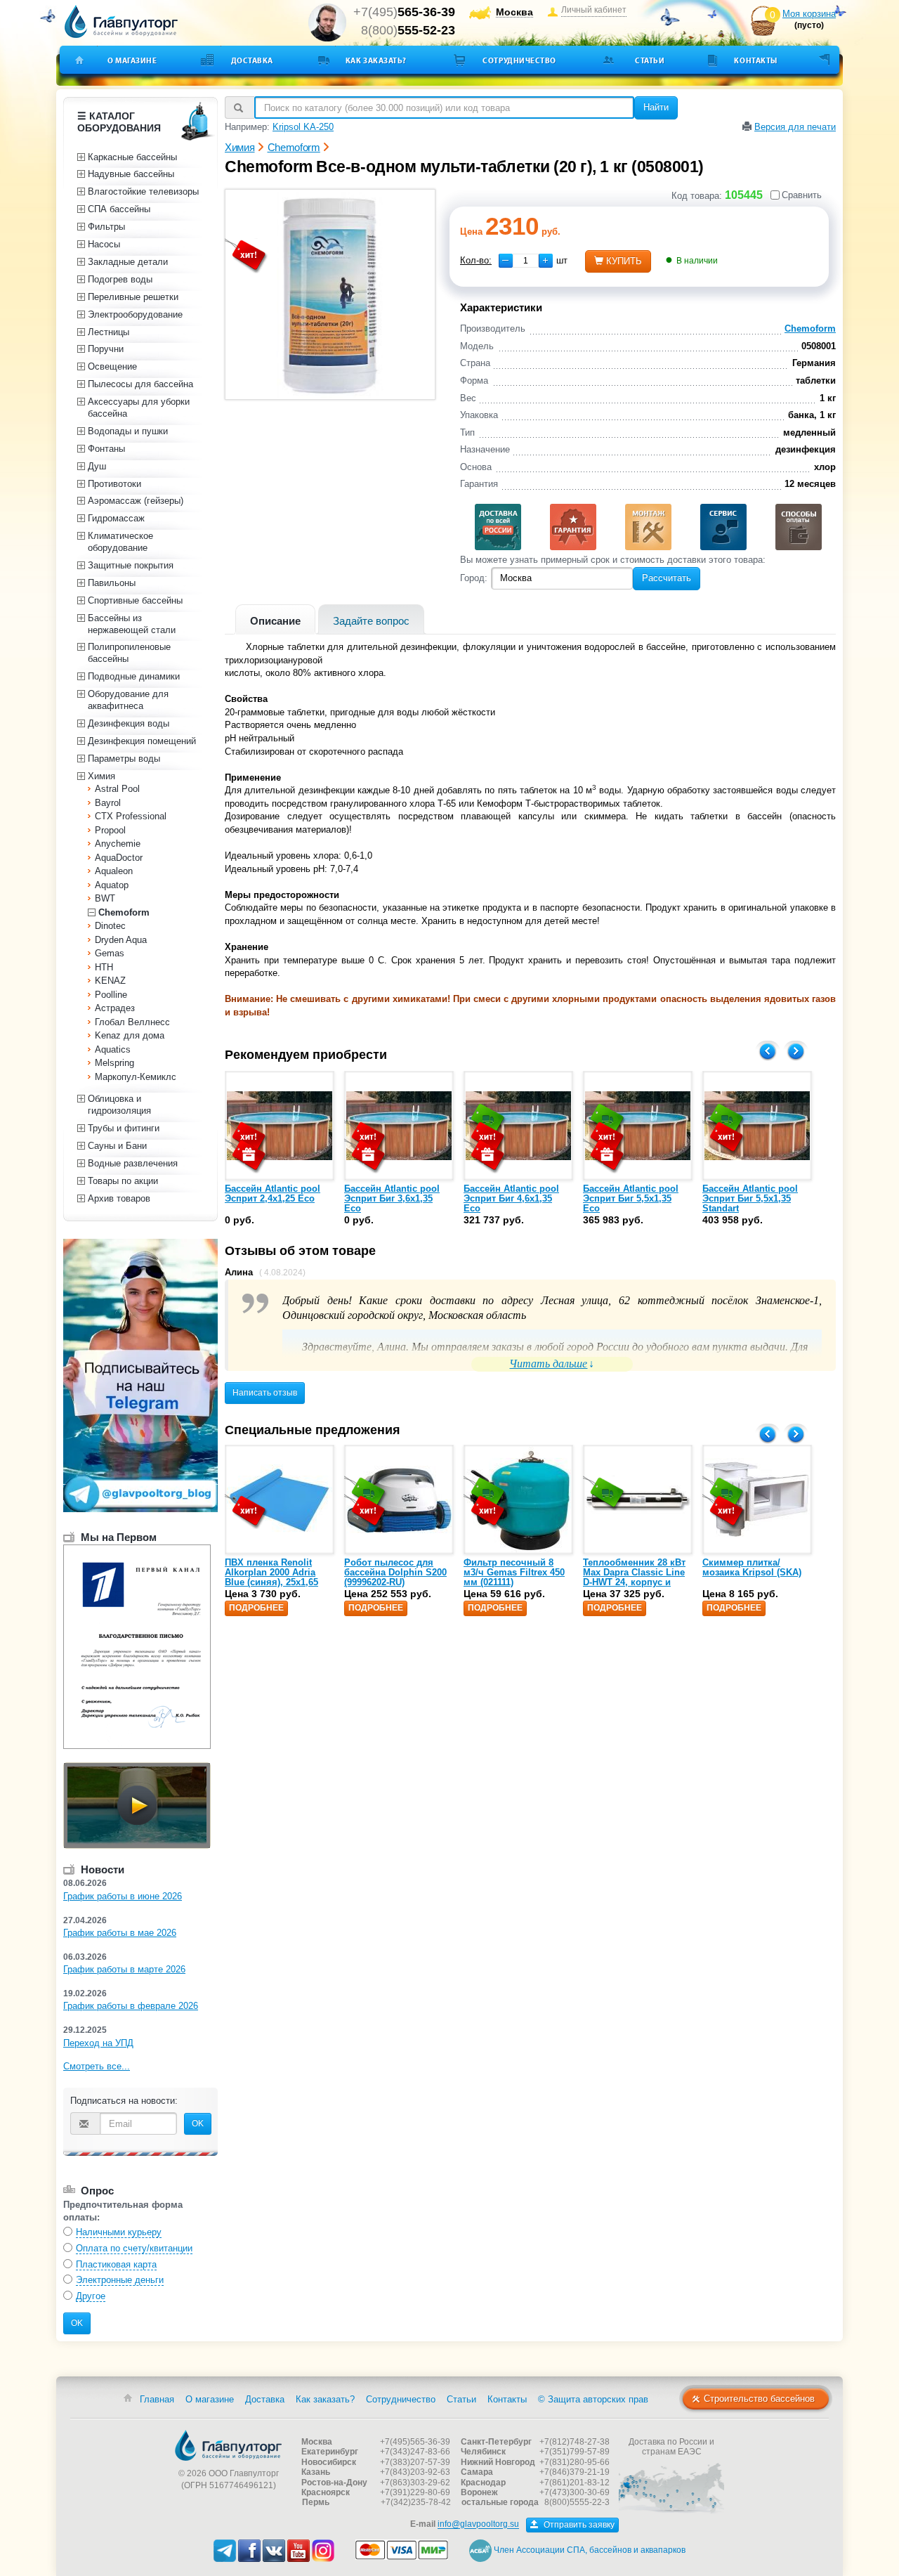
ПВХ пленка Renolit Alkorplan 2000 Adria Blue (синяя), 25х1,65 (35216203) (271, 1578)
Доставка (252, 60)
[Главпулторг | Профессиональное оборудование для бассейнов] (122, 22)
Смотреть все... (97, 2066)
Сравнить (802, 195)
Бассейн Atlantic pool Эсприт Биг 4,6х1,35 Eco (511, 1199)
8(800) (408, 30)
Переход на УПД (98, 2043)
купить (624, 261)
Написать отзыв (265, 1393)
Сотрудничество (519, 60)
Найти (656, 107)
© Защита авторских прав (593, 2399)
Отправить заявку (578, 2525)
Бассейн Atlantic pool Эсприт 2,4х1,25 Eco (273, 1193)
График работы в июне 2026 (123, 1896)
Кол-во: (476, 260)
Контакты (755, 60)
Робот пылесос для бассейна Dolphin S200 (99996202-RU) (395, 1573)
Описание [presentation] (275, 621)
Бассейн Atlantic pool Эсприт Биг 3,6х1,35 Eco (392, 1199)
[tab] (275, 619)
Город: (474, 578)
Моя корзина (809, 14)
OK (198, 2123)
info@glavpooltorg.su (478, 2525)
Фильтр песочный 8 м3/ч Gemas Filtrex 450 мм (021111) (514, 1573)
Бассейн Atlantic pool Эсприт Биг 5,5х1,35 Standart (750, 1199)
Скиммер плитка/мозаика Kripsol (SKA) (752, 1567)
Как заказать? (376, 60)
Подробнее (256, 1608)
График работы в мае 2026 (120, 1933)
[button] (546, 261)
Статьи (650, 60)
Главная (157, 2399)
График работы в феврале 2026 (131, 2006)
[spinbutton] (526, 261)
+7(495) (404, 12)
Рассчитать (667, 578)
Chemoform (810, 328)
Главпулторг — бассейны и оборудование (228, 2445)
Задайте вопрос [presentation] (371, 621)
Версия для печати (795, 127)
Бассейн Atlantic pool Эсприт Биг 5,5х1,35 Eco (631, 1199)
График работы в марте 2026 (124, 1969)
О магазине (132, 60)
